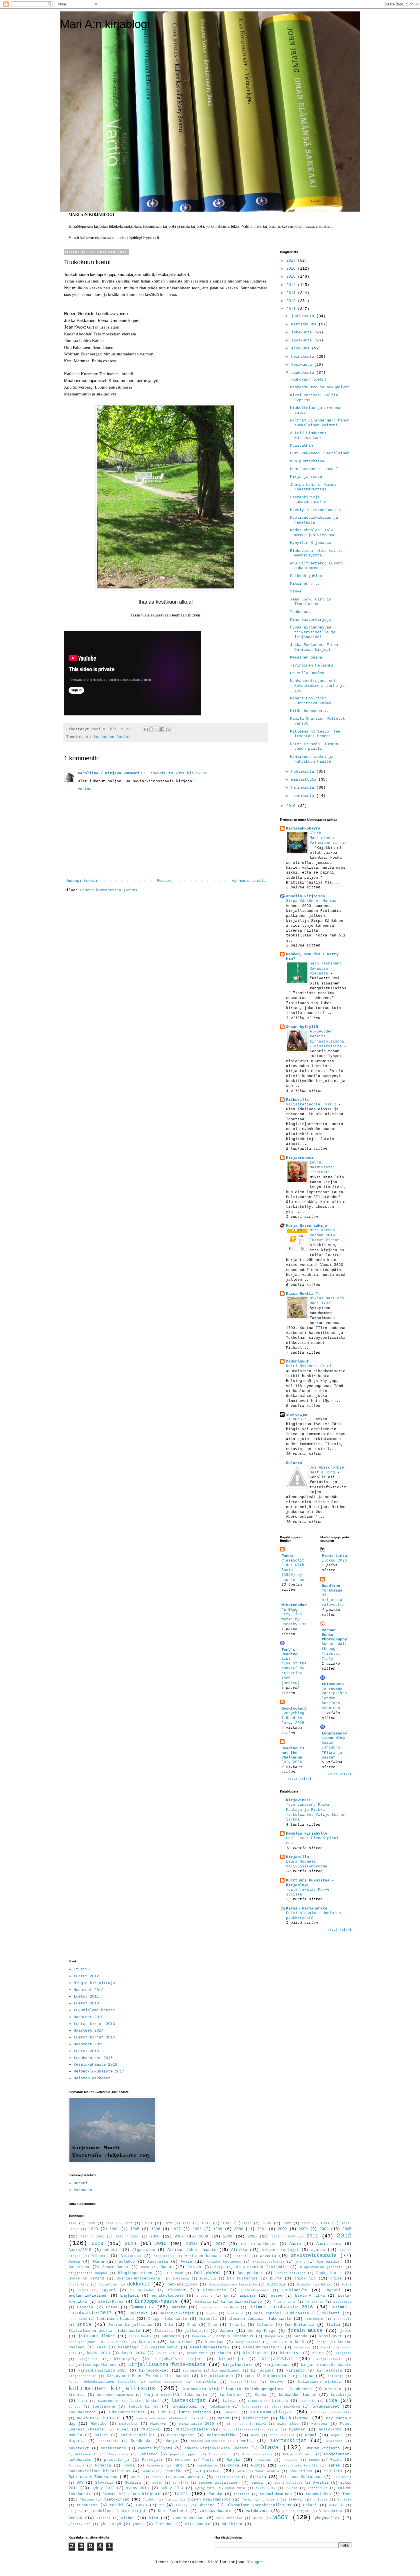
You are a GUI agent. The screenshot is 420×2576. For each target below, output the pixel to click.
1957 (128, 2223)
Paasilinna (118, 2454)
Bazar (166, 2267)
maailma (344, 2412)
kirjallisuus (328, 2359)
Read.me (291, 2460)
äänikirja (232, 2524)
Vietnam (104, 2518)
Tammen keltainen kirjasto (131, 2494)
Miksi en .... (305, 584)
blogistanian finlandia (261, 2267)
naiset (101, 2435)
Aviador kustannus (224, 2262)
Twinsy (182, 2505)
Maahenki (319, 2412)
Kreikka (333, 2389)
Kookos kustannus (166, 2382)
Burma (276, 2279)
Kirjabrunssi (300, 1158)
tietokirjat (117, 2499)
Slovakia (104, 2483)
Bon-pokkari (250, 2273)
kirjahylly (125, 2359)
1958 (147, 2223)
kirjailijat (231, 2359)
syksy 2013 (137, 2488)
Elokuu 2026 (334, 1560)
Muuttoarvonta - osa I (314, 469)
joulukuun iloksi (96, 2336)
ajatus (318, 2250)
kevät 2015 (167, 2353)
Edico (326, 2285)
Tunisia (344, 2500)
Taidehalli (318, 2488)
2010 (292, 806)
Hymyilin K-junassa (311, 543)
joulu (346, 2331)
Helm (234, 2308)
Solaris (294, 1463)
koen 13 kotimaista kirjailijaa (279, 2376)
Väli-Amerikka (229, 2518)
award (300, 2262)
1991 (325, 2223)
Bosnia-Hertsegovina (138, 2279)
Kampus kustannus (235, 2336)
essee (277, 2296)
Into (169, 2325)
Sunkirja (181, 2483)
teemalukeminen (276, 2494)
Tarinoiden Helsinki (312, 665)
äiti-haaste (198, 2524)
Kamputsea (274, 2336)
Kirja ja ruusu (306, 477)
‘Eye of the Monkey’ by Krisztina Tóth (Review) (294, 1673)
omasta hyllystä (155, 2448)
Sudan (157, 2483)
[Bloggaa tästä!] (151, 729)
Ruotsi (258, 2465)
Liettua (280, 2401)
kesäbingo (128, 2348)
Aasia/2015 (80, 2250)
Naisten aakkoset (92, 2078)
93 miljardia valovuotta (333, 1600)
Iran (213, 2325)
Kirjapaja (192, 2371)
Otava (270, 2448)
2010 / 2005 (283, 2237)
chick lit (305, 2278)
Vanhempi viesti (249, 881)
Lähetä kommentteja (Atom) (109, 890)
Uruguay (76, 2511)
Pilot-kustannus (257, 2454)
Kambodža (171, 2336)
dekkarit (139, 2284)
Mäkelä (75, 2435)
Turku (141, 2505)
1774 (73, 2223)
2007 (179, 2236)
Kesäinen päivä (306, 657)
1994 (114, 2229)
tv (161, 2505)
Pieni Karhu (220, 2454)
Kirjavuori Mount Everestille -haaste (148, 2376)
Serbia (158, 2477)
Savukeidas (301, 2471)
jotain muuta (305, 2331)
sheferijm (296, 1415)
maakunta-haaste (98, 2418)
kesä (101, 2348)
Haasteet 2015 (89, 2044)
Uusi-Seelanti (173, 2511)
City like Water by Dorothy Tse (294, 1619)
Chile (336, 2279)
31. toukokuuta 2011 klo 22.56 (174, 773)
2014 (292, 285)
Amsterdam (131, 2256)
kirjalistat (277, 2359)
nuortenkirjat (288, 2441)
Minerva (158, 2424)
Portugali (152, 2460)
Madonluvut (297, 1361)
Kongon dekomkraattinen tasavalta (102, 2382)
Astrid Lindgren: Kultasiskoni (308, 435)
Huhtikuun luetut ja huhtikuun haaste (312, 759)
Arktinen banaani (203, 2256)
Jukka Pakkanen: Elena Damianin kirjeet (314, 647)
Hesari (81, 2183)
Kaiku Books (140, 2336)
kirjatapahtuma (83, 2376)
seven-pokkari (189, 2477)
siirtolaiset (228, 2477)
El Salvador (142, 2290)
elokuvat (177, 2290)
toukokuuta (304, 373)
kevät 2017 (197, 2353)
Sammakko (173, 2471)
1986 (267, 2223)
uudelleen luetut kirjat (120, 2511)
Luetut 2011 (86, 1996)
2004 (324, 2229)
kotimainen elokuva (319, 2382)
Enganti (333, 2290)
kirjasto (295, 2370)
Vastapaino (331, 2511)
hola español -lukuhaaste (282, 2314)
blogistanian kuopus (88, 2273)
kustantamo (231, 2395)
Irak (192, 2325)
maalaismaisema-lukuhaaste (162, 2418)
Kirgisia (343, 2353)
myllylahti (330, 2430)
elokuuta (301, 348)
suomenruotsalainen (219, 2483)
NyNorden (334, 2441)
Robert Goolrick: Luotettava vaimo (310, 701)
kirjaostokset (154, 2370)
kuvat (83, 2401)
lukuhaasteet (325, 2406)
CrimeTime (108, 2285)
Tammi (181, 2494)
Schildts (333, 2471)
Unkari (310, 2505)
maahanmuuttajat (271, 2412)
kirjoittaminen (217, 2376)
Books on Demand (86, 2279)
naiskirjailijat (138, 2435)
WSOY (281, 2517)
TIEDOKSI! (297, 1419)
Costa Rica (79, 2285)
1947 (110, 2223)
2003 (303, 2229)
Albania (100, 2256)
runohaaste (207, 2466)
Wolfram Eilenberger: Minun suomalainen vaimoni (320, 423)
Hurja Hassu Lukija (307, 1226)
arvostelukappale (314, 2256)
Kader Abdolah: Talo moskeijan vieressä (313, 533)
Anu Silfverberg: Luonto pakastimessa (316, 566)
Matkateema (294, 2418)
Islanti (265, 2325)
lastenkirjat (188, 2401)
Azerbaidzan (329, 2262)
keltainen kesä (288, 2342)
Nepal (311, 2435)
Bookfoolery (294, 1708)
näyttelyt (79, 2448)
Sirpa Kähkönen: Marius (312, 901)
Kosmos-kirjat (244, 2382)
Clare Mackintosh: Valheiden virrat (328, 838)
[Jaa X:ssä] (157, 729)
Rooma (129, 2466)
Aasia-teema (329, 2244)
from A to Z (284, 2302)
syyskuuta (303, 340)
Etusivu (165, 881)
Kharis (224, 2353)
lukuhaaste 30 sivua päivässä (271, 2407)
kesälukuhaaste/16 (209, 2347)
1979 (187, 2223)
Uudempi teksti (81, 881)
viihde (128, 2518)
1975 (168, 2223)
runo (178, 2465)
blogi (219, 2267)
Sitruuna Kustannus (301, 2477)
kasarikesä (181, 2342)
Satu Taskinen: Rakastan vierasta (326, 968)
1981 (206, 2223)
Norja (171, 2441)
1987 (287, 2223)
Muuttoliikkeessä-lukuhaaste (250, 2430)
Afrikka (239, 2250)
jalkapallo (196, 2331)
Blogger (255, 2562)
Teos (347, 2494)
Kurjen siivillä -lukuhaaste (176, 2395)
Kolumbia (335, 2376)
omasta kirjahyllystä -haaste (216, 2448)
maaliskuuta (305, 779)
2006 (155, 2236)
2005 (347, 2229)
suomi (257, 2483)
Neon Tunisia (282, 2435)
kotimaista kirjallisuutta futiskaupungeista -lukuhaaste (248, 2389)
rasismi (263, 2460)
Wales (258, 2518)
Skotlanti (342, 2477)
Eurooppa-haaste (156, 2301)
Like (331, 2401)
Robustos (77, 2466)
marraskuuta (305, 324)
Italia (333, 2325)
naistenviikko (222, 2435)
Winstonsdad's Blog (294, 1607)
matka (223, 2418)
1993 (93, 2229)
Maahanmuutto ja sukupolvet (320, 387)
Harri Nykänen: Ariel (310, 1366)
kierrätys (290, 2353)
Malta (202, 2418)
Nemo (255, 2435)
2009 (228, 2236)
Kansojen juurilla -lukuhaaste (98, 2342)
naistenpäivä (181, 2435)
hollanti (331, 2313)
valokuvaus (257, 2511)
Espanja (247, 2295)
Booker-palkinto (290, 2273)
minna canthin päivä (246, 2424)
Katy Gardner (248, 2342)
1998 (197, 2229)
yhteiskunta (80, 2524)
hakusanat (210, 2308)
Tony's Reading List (289, 1654)
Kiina (318, 2353)
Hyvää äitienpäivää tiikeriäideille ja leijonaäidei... (313, 632)
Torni (247, 2500)
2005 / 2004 (127, 2237)
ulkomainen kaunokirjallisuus (259, 2505)
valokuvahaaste (215, 2511)
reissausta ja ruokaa (333, 1686)
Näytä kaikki (299, 1779)
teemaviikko (318, 2494)
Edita (346, 2285)
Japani (227, 2331)
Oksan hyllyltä (302, 1027)
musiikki (151, 2429)
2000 (239, 2229)
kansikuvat (331, 2336)
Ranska (233, 2460)
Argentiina (164, 2256)
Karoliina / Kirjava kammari (109, 773)
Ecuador (304, 2285)
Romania (103, 2466)
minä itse (288, 2424)
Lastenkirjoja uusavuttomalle (308, 500)
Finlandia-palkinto (241, 2302)
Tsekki (295, 2500)
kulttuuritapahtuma (115, 2395)
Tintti (171, 2500)
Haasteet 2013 (89, 2017)
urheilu (336, 2505)
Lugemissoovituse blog (334, 1736)
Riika (336, 2460)
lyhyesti (231, 2412)
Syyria (291, 2488)
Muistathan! (303, 445)
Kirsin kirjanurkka (307, 1908)
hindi (211, 2314)
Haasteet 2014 (89, 2030)
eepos (83, 2290)
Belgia (194, 2267)
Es (226, 2296)
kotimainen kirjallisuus (112, 2388)
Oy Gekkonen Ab (83, 2454)
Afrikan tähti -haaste (192, 2250)
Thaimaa (87, 2500)
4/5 (243, 2244)
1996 (156, 2229)
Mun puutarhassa (307, 461)
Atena (98, 2261)
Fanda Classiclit (293, 1558)
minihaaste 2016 (197, 2424)
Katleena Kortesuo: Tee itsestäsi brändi (315, 734)
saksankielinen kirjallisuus (99, 2471)
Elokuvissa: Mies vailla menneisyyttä (316, 553)
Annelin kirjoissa (305, 896)
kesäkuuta (303, 365)
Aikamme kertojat (280, 2250)
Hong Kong (78, 2319)
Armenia (242, 2256)
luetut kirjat (144, 2407)
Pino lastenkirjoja (311, 620)
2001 (262, 2229)
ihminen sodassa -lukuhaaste (260, 2319)
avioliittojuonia (268, 2262)
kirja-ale (89, 2359)
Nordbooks (141, 2441)
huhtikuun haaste (116, 2319)
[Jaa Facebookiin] (162, 729)
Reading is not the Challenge (293, 1753)
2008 (203, 2236)
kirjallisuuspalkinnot (93, 2365)
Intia (84, 2325)
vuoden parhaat (188, 2518)
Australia (158, 2262)
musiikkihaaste (192, 2429)
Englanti (129, 2295)
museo (123, 2430)
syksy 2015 (205, 2488)
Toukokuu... (303, 612)
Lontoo (75, 2407)
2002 (282, 2229)
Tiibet (149, 2500)
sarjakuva (207, 2471)
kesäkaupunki (164, 2348)
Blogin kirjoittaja (94, 1983)
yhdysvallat (327, 2518)
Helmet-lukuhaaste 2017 (99, 2071)
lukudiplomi (184, 2406)
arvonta (268, 2256)
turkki (117, 2505)
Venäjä (75, 2518)
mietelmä (128, 2424)
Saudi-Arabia (267, 2471)
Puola (208, 2460)
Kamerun (199, 2336)
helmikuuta (304, 787)
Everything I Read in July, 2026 (293, 1718)
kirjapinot (262, 2371)
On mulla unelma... (311, 673)
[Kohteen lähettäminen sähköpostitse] (146, 729)
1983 (227, 2223)
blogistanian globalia (321, 2267)
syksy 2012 (103, 2488)
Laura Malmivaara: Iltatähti (322, 1167)
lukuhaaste (220, 2407)
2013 (292, 293)
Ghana (112, 2308)
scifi (136, 2477)
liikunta (308, 2401)
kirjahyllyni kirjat (178, 2359)
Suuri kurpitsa (288, 2483)
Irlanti (237, 2325)
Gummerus (142, 2307)
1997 (176, 2229)
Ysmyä (296, 591)
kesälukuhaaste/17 (263, 2348)
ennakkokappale (168, 2296)
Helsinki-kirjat (177, 2314)
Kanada (301, 2336)
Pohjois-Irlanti (298, 2454)
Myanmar (297, 2430)
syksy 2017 (265, 2488)
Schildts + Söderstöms (93, 2477)
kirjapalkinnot (226, 2371)
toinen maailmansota (209, 2500)
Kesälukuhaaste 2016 (95, 2064)
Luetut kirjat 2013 (94, 2024)
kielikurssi (256, 2353)
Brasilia (208, 2279)
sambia (148, 2471)
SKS (80, 2483)
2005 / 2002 (92, 2237)
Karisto (147, 2342)
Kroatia (77, 2395)
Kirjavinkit (299, 1800)
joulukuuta (304, 316)
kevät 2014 (133, 2353)
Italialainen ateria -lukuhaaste (104, 2331)
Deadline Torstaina (332, 1588)
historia (235, 2314)
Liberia (255, 2401)
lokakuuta (303, 332)
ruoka (233, 2466)
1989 (306, 2223)
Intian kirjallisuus (130, 2325)
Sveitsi (321, 2483)
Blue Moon (174, 2273)
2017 (292, 260)
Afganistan (144, 2250)
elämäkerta (215, 2290)
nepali (337, 2435)
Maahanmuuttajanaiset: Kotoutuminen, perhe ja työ (317, 686)
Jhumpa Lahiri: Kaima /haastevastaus (313, 487)
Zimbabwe (165, 2524)
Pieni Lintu (334, 1556)
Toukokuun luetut (308, 379)
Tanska (215, 2494)
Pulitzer (183, 2460)
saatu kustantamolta (299, 2466)
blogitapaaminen (135, 2273)
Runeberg (155, 2466)
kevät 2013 (98, 2353)
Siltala (258, 2477)
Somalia (133, 2483)
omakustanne (113, 2448)
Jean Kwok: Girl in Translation (311, 602)
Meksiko (99, 2424)
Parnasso (83, 2190)
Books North (329, 2273)
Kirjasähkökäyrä (303, 828)
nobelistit (109, 2441)
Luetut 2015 (86, 2051)
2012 (292, 301)
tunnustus (87, 2505)
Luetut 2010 (86, 2003)
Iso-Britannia (299, 2325)
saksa (334, 2465)
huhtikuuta (304, 771)
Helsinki (139, 2313)
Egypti (109, 2290)
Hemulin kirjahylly (307, 1833)
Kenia (322, 2342)
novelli (245, 2441)
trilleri (270, 2500)
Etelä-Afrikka (310, 2296)
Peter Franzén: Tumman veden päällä (314, 746)
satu (241, 2471)
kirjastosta (329, 2371)
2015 (292, 277)
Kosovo (277, 2382)
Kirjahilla (297, 1857)
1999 (218, 2229)
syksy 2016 (235, 2488)
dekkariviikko (182, 2285)
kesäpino (302, 2348)
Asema (74, 2262)
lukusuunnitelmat (127, 2412)
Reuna (314, 2460)
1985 (247, 2223)
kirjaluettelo (238, 2365)
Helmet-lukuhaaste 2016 (281, 2307)
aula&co (127, 2262)
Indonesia (342, 2319)
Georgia (85, 2308)
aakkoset (267, 2244)
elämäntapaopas (255, 2290)
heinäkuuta (304, 357)
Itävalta (164, 2331)
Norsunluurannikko (208, 2441)
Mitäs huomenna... (309, 711)
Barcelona (79, 2267)
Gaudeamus (342, 2302)
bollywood (207, 2273)
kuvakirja (341, 2395)
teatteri (242, 2494)
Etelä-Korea (111, 2302)
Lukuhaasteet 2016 (93, 2058)
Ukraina (207, 2505)
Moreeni (319, 2424)
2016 (292, 268)
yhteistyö (111, 2524)
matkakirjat (256, 2418)
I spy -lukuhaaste (168, 2319)
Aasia (295, 2244)
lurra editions (194, 2412)
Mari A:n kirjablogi (105, 24)
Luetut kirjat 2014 (94, 2037)
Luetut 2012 (86, 1976)
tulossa (320, 2500)
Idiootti (208, 2319)
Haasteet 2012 (89, 1990)
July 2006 (292, 1762)
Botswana (181, 2279)
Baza (145, 2267)
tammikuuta (304, 796)
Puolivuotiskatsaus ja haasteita (314, 520)
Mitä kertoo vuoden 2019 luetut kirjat (326, 1235)
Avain (186, 2261)
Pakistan (149, 2454)
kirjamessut (277, 2365)
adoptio (112, 2250)
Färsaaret (314, 2302)
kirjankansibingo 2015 (103, 2371)
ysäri (138, 2524)
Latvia (230, 2401)
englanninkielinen (88, 2295)
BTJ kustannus (242, 2279)
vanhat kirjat (296, 2511)
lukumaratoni (82, 2412)
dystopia (276, 2285)
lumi (162, 2412)
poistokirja (117, 2460)
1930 (91, 2223)
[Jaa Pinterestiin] (168, 729)
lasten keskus (145, 2401)
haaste (179, 2307)
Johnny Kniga (262, 2331)
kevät (326, 2348)
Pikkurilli (297, 1100)
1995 (135, 2229)
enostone (205, 2296)
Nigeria (77, 2441)
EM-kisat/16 (295, 2290)
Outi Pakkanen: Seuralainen (320, 453)
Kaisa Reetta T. (303, 1294)
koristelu (206, 2382)
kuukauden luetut (112, 737)
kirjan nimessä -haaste (326, 2365)
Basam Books (115, 2267)
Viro (153, 2518)
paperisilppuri (184, 2454)
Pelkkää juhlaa (306, 576)
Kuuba (261, 2395)
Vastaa (85, 789)
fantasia (203, 2302)
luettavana (104, 2407)
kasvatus (214, 2342)
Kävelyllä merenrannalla (316, 510)
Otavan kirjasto (323, 2448)
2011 (292, 309)
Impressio (314, 2319)
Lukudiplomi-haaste (94, 2010)
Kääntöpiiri (109, 2401)
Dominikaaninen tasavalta (233, 2285)
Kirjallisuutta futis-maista (167, 2365)
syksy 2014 (172, 2488)
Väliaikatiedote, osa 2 (312, 1104)
